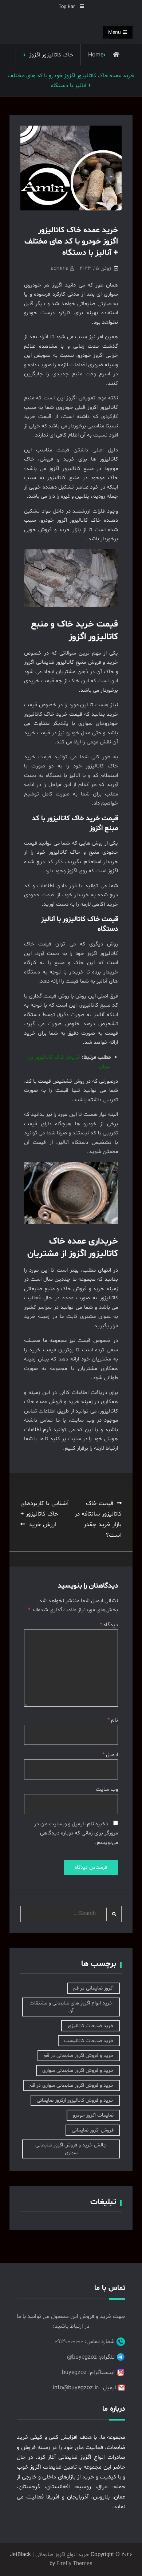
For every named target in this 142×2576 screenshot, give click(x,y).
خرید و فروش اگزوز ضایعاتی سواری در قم (72, 2085)
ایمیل (110, 1755)
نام (113, 1720)
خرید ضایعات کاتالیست (89, 2041)
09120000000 (69, 2342)
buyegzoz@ (82, 2357)
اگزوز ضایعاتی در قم (93, 1988)
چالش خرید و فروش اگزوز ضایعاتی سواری (71, 2149)
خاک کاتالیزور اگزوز (51, 55)
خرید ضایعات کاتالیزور (90, 2026)
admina (60, 268)
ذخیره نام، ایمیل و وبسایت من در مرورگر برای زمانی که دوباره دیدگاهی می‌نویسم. (76, 1833)
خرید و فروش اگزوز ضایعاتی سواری (78, 2071)
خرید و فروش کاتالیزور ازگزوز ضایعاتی (75, 2100)
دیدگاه (109, 1625)
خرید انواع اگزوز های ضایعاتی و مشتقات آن (71, 2007)
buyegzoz (74, 2372)
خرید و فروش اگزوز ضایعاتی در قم (79, 2056)
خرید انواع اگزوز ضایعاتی (62, 2555)
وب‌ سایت (107, 1789)
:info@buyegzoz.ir (76, 2388)
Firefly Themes (74, 2564)
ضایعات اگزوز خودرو (93, 2115)
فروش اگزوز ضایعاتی (93, 2130)
